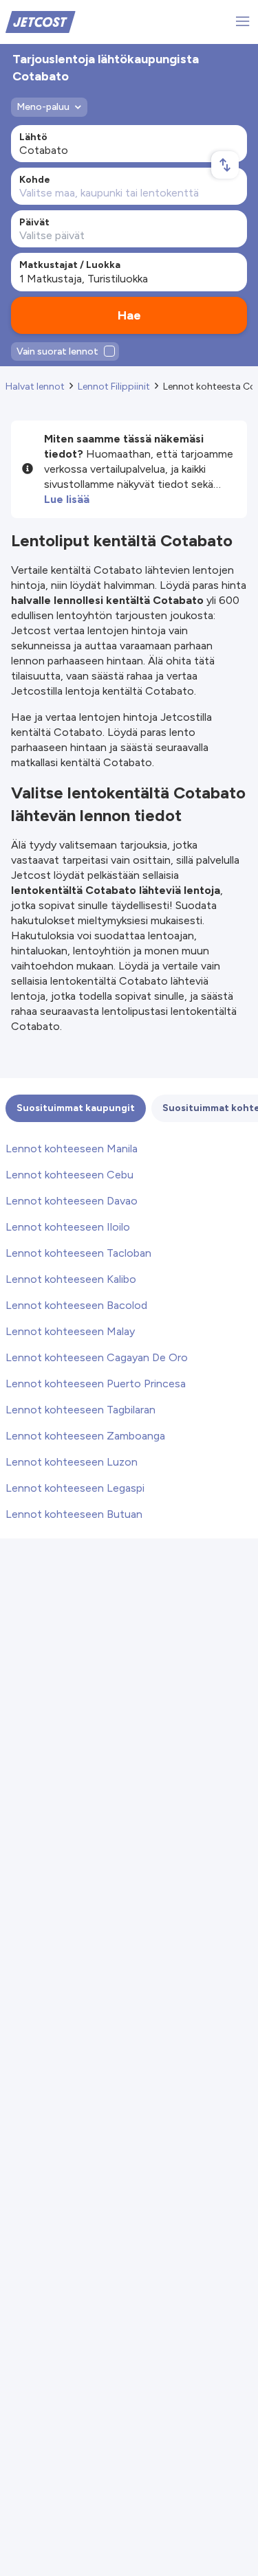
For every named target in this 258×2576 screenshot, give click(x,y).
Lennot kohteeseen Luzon (72, 1462)
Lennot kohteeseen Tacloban (78, 1253)
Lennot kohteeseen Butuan (74, 1514)
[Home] (41, 21)
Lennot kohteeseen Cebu (69, 1175)
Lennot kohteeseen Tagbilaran (80, 1410)
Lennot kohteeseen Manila (72, 1149)
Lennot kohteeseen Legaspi (75, 1488)
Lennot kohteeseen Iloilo (68, 1227)
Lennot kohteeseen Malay (70, 1331)
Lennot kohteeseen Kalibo (71, 1279)
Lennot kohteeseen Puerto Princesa (96, 1384)
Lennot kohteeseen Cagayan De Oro (97, 1357)
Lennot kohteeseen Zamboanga (85, 1436)
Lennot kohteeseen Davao (72, 1201)
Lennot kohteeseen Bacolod (76, 1305)
